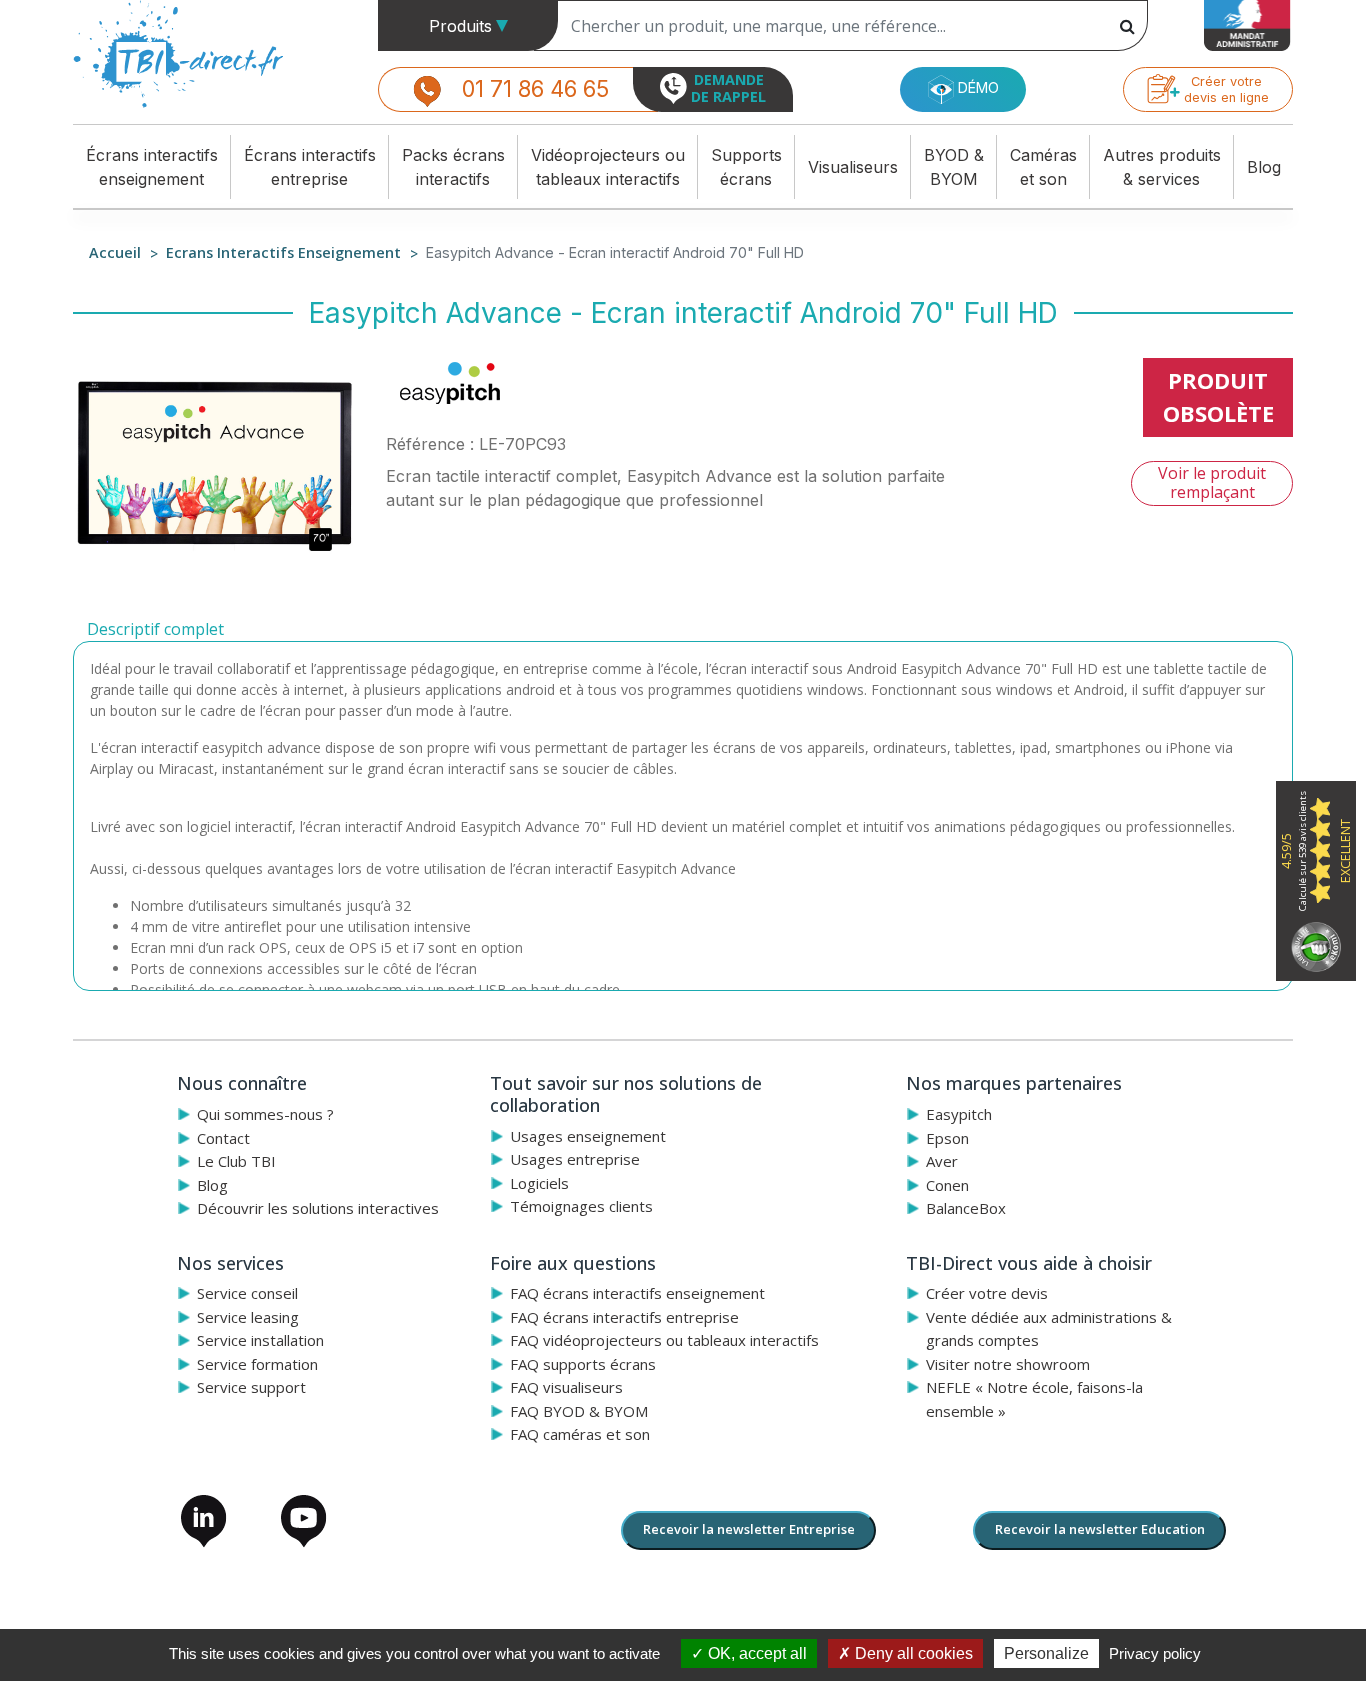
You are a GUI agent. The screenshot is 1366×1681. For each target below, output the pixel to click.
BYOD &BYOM (954, 167)
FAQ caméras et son (580, 1434)
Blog (1264, 167)
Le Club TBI (236, 1161)
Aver (942, 1161)
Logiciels (539, 1183)
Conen (947, 1185)
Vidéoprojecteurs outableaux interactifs (608, 167)
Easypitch (959, 1114)
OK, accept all (755, 1653)
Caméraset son (1043, 167)
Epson (947, 1138)
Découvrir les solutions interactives (318, 1208)
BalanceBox (966, 1208)
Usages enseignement (588, 1136)
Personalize (1046, 1653)
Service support (251, 1387)
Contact (223, 1138)
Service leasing (248, 1317)
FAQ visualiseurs (566, 1387)
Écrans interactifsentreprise (310, 167)
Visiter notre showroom (1008, 1364)
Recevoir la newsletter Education (1100, 1529)
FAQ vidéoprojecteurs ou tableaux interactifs (664, 1340)
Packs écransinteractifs (453, 167)
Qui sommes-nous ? (265, 1114)
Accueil (115, 252)
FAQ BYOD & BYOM (579, 1411)
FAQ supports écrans (583, 1364)
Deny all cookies (912, 1653)
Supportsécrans (746, 167)
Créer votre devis (987, 1293)
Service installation (260, 1340)
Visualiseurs (853, 167)
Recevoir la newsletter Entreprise (749, 1529)
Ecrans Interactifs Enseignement (283, 252)
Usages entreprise (575, 1159)
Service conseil (247, 1293)
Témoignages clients (581, 1206)
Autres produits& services (1162, 167)
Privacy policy (1155, 1653)
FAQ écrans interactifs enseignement (637, 1293)
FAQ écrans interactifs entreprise (624, 1317)
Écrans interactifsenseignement (152, 167)
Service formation (257, 1364)
